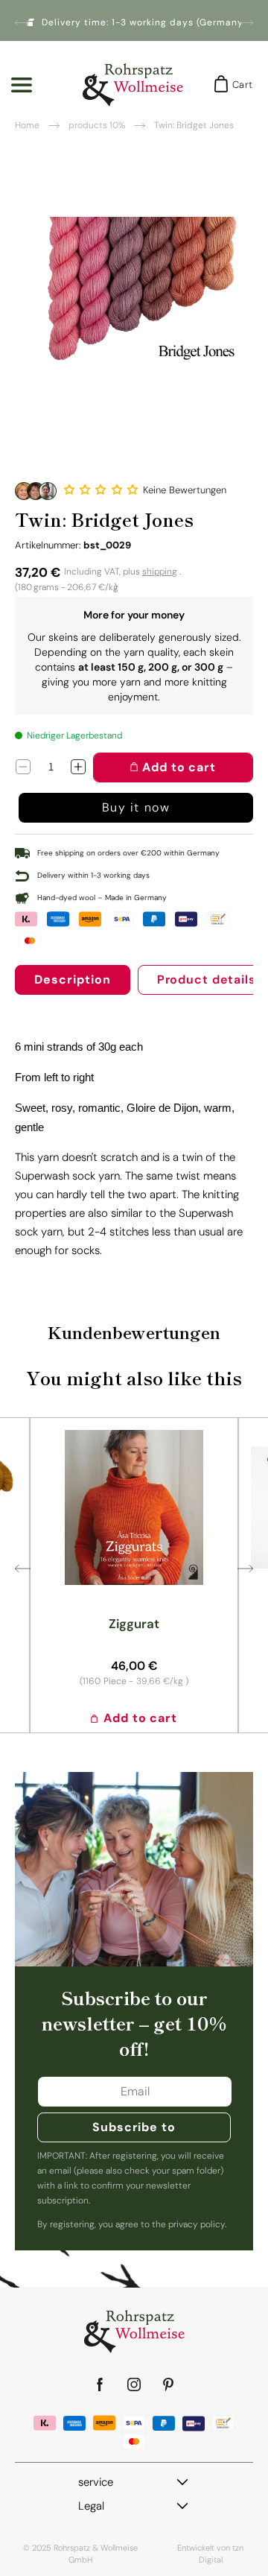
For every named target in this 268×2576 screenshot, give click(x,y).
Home (27, 125)
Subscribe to (134, 2127)
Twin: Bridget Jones (194, 125)
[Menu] (22, 85)
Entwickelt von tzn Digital (210, 2554)
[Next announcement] (247, 22)
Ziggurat (134, 1624)
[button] (103, 490)
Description (73, 980)
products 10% (97, 125)
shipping (160, 572)
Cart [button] (238, 85)
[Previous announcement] (21, 22)
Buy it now (136, 807)
